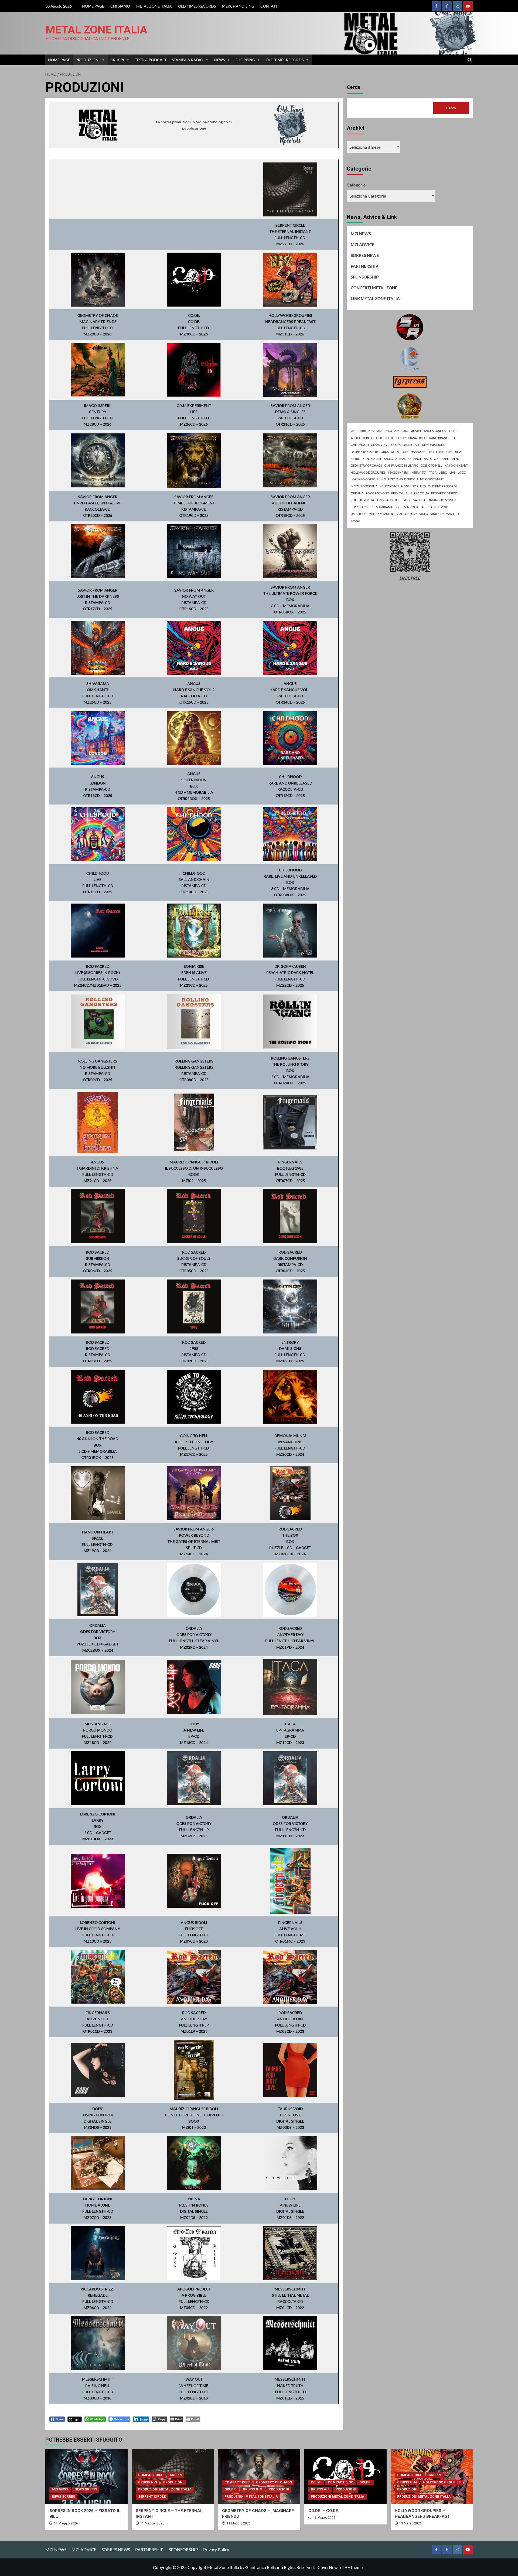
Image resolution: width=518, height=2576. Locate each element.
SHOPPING (245, 60)
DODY (395, 452)
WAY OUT (453, 514)
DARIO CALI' (411, 445)
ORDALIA (357, 493)
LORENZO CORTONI (365, 479)
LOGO (462, 472)
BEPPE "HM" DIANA (404, 438)
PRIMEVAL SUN (401, 493)
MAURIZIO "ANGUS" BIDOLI (399, 479)
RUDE (407, 500)
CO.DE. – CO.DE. (324, 2511)
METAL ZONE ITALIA (154, 6)
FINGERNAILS (422, 459)
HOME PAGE (93, 6)
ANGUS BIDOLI (446, 431)
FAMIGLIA (391, 459)
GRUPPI (117, 60)
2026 (406, 431)
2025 (397, 431)
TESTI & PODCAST (151, 60)
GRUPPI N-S (148, 2482)
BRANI (432, 438)
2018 (363, 431)
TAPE (424, 507)
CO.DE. (396, 445)
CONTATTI (270, 6)
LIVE (452, 472)
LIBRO (443, 472)
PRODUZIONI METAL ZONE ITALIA (165, 2489)
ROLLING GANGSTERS (386, 500)
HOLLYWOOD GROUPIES (368, 472)
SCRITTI (450, 500)
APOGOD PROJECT (364, 438)
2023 (380, 431)
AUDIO (384, 438)
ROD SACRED (360, 500)
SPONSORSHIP (365, 277)
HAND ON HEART (456, 465)
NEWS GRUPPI (86, 2489)
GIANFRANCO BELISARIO (401, 465)
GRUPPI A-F (320, 2489)
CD (453, 438)
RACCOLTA (421, 493)
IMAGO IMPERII (398, 472)
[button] (470, 60)
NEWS (219, 60)
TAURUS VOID (439, 507)
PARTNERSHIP (364, 266)
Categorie (356, 185)
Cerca (353, 87)
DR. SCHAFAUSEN (414, 452)
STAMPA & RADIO (188, 60)
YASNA (355, 521)
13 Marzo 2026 (410, 2523)
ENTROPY (357, 459)
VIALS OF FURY (407, 514)
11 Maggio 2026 (66, 2523)
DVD (431, 452)
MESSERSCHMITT (432, 479)
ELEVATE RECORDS (449, 452)
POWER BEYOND (377, 493)
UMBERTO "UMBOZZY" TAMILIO (373, 514)
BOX (422, 438)
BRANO (443, 438)
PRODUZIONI (88, 60)
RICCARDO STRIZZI (444, 493)
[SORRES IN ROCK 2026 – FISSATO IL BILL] (86, 2476)
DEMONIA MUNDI (434, 445)
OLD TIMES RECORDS (197, 6)
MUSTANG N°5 (389, 486)
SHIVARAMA (384, 507)
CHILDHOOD (360, 445)
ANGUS (429, 431)
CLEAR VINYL (380, 445)
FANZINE (405, 459)
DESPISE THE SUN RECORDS (370, 452)
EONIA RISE (374, 459)
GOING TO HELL (431, 465)
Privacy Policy (216, 2549)
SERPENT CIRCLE (362, 507)
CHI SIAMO (120, 6)
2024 (388, 431)
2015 (354, 431)
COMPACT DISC (151, 2475)
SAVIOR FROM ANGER (428, 500)
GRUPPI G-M (253, 2489)
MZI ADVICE (363, 245)
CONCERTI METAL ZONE (374, 288)
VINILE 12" (437, 514)
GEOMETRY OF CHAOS (366, 465)
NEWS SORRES (63, 2497)
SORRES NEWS (365, 255)
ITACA (432, 472)
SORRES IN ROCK (406, 507)
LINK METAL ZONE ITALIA (375, 298)
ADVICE (416, 431)
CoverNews (328, 2567)
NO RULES (419, 486)
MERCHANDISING (238, 6)
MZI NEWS (361, 234)
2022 (371, 431)
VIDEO (424, 514)
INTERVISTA (418, 472)
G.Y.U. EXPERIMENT (447, 459)
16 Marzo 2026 (324, 2518)
